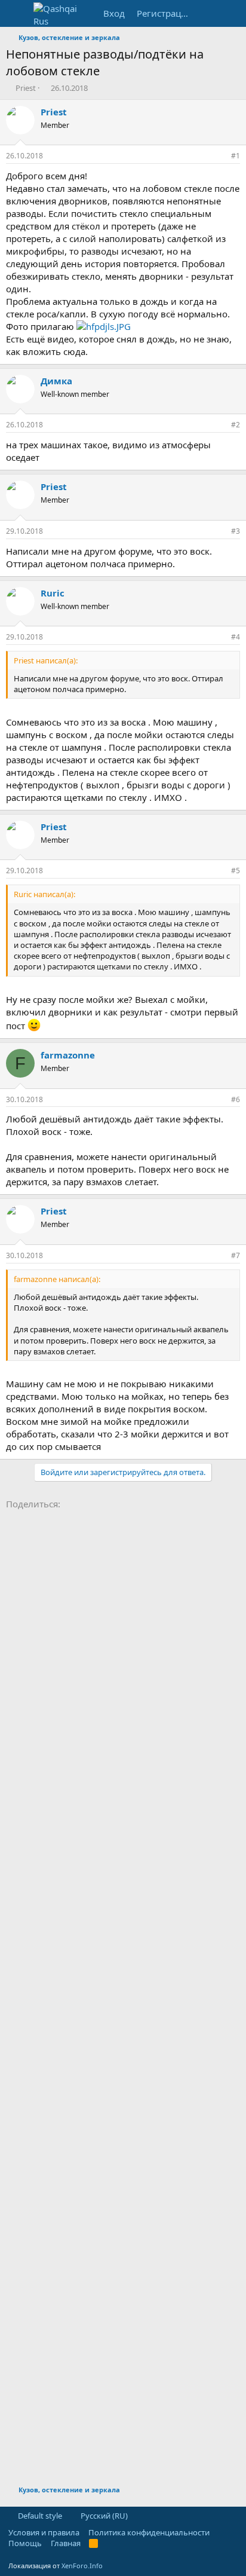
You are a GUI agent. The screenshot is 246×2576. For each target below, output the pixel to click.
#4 (236, 637)
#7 (236, 1255)
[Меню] (16, 14)
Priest (26, 88)
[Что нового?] (208, 13)
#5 (236, 871)
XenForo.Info (82, 2566)
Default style (39, 2516)
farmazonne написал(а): (57, 1279)
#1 (236, 156)
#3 (236, 531)
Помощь (25, 2543)
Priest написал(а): (46, 660)
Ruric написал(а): (44, 894)
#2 (236, 425)
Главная (66, 2543)
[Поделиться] (219, 156)
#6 (236, 1099)
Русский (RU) (103, 2516)
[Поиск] (232, 13)
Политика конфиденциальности (149, 2532)
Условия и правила (44, 2532)
